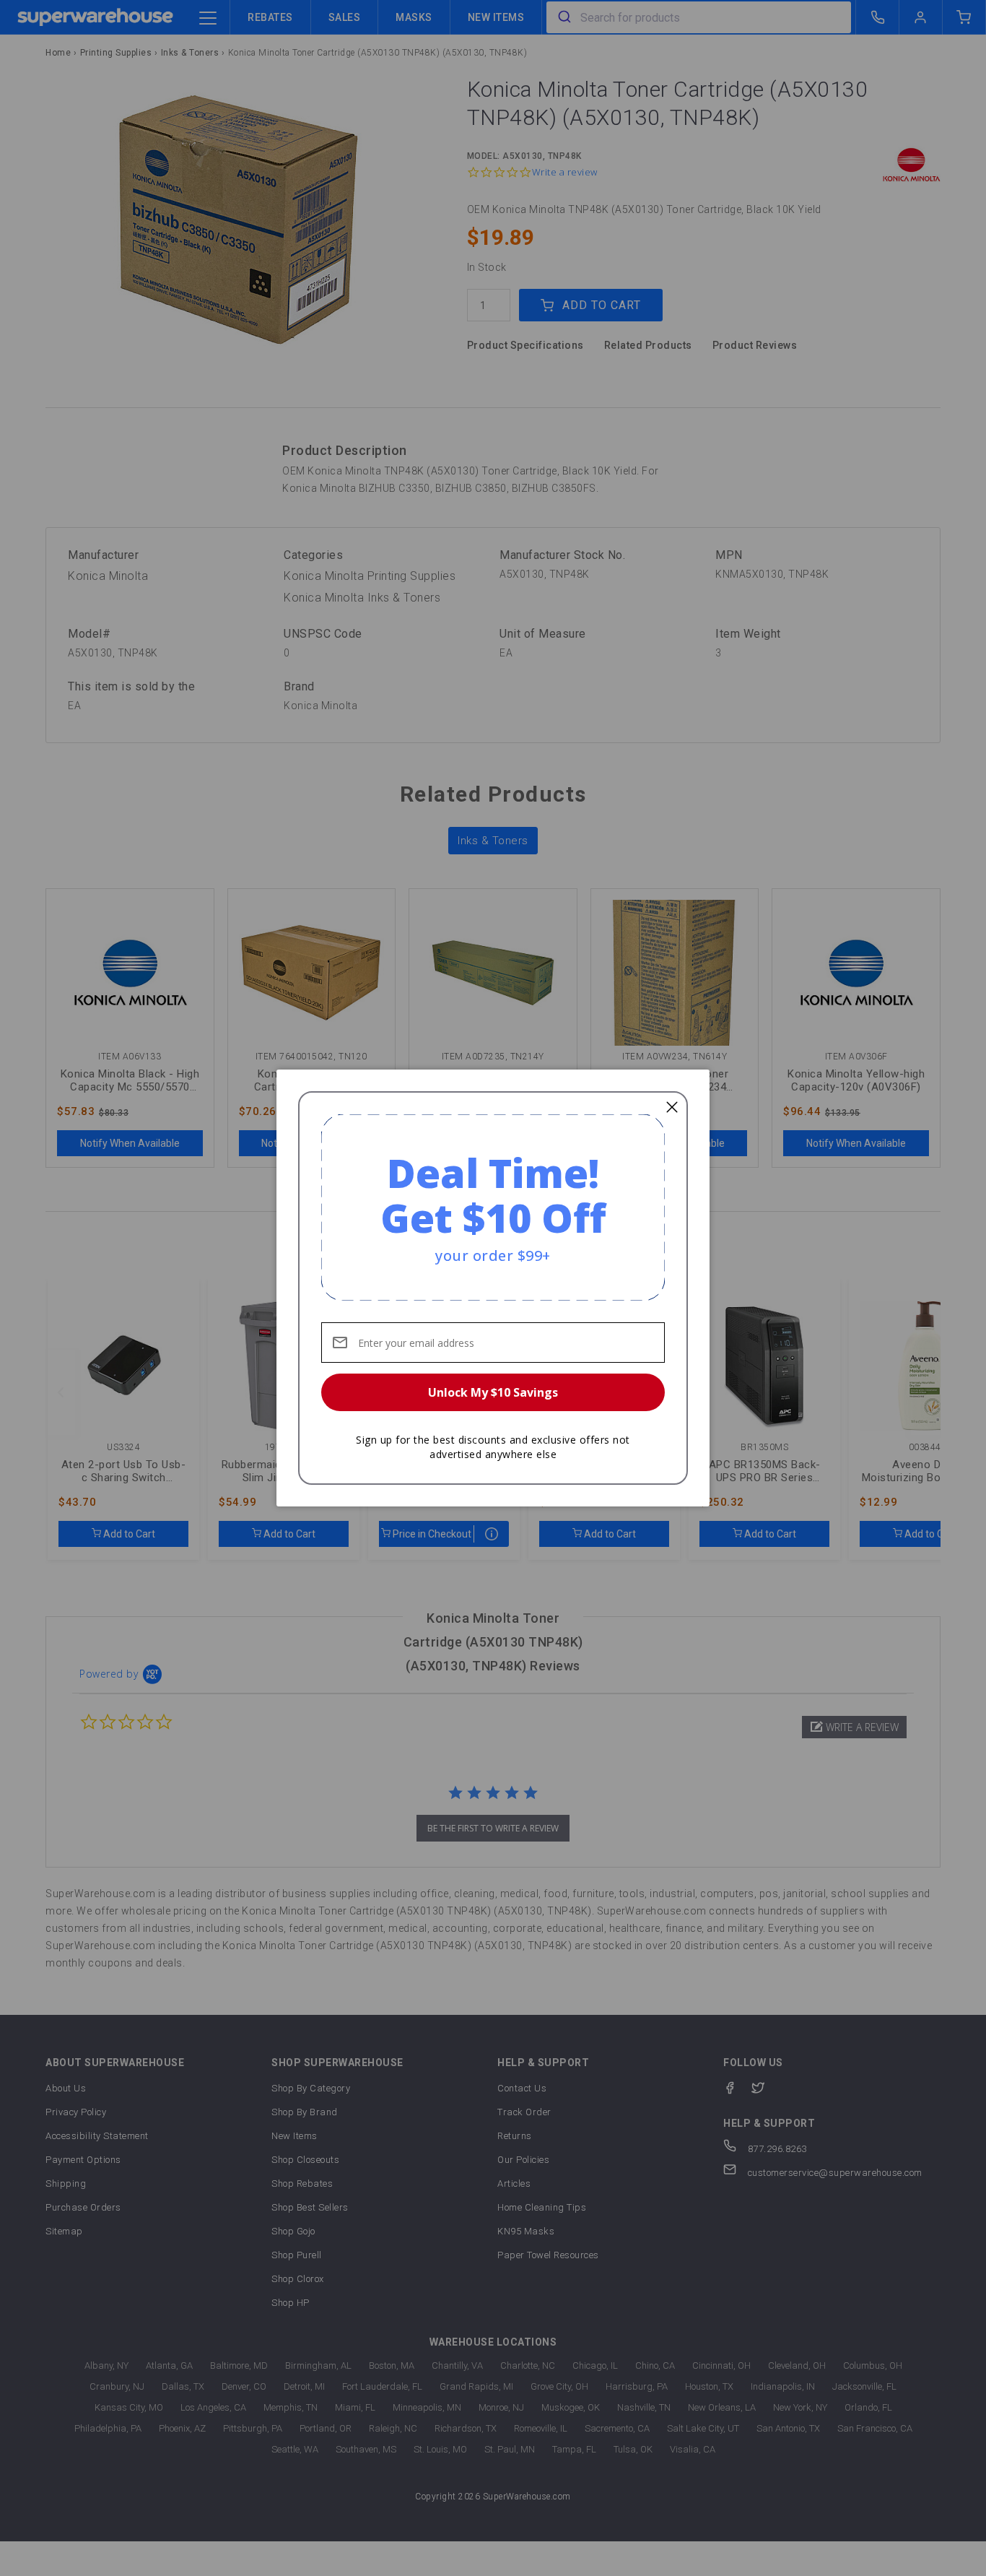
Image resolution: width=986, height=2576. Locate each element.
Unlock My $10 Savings (493, 1392)
